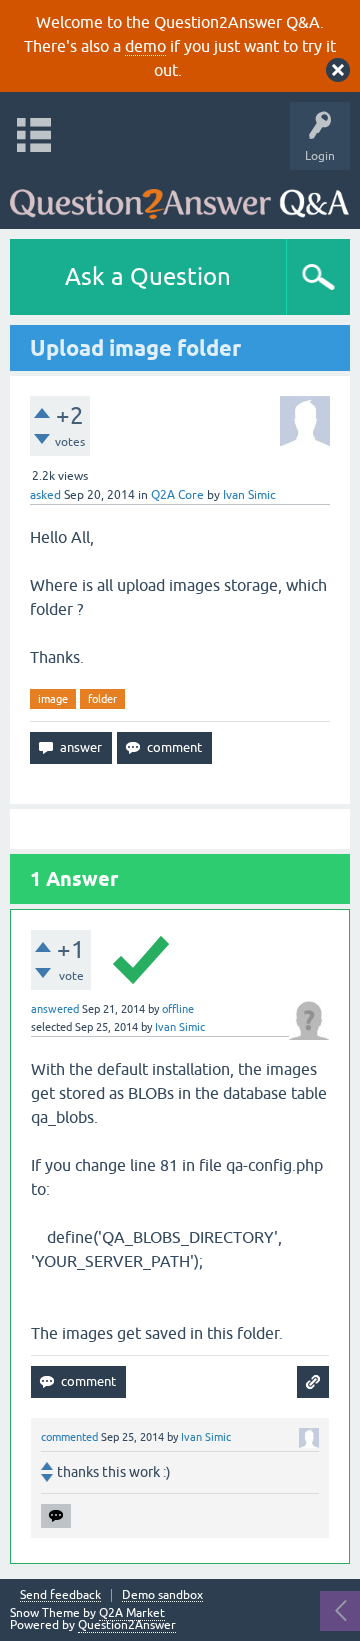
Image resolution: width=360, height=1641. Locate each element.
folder (102, 699)
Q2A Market (132, 1613)
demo (145, 46)
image (53, 699)
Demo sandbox (162, 1595)
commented (69, 1437)
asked (45, 495)
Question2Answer (127, 1625)
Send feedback (60, 1595)
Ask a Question (148, 276)
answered (55, 1009)
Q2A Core (177, 495)
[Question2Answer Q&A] (179, 194)
